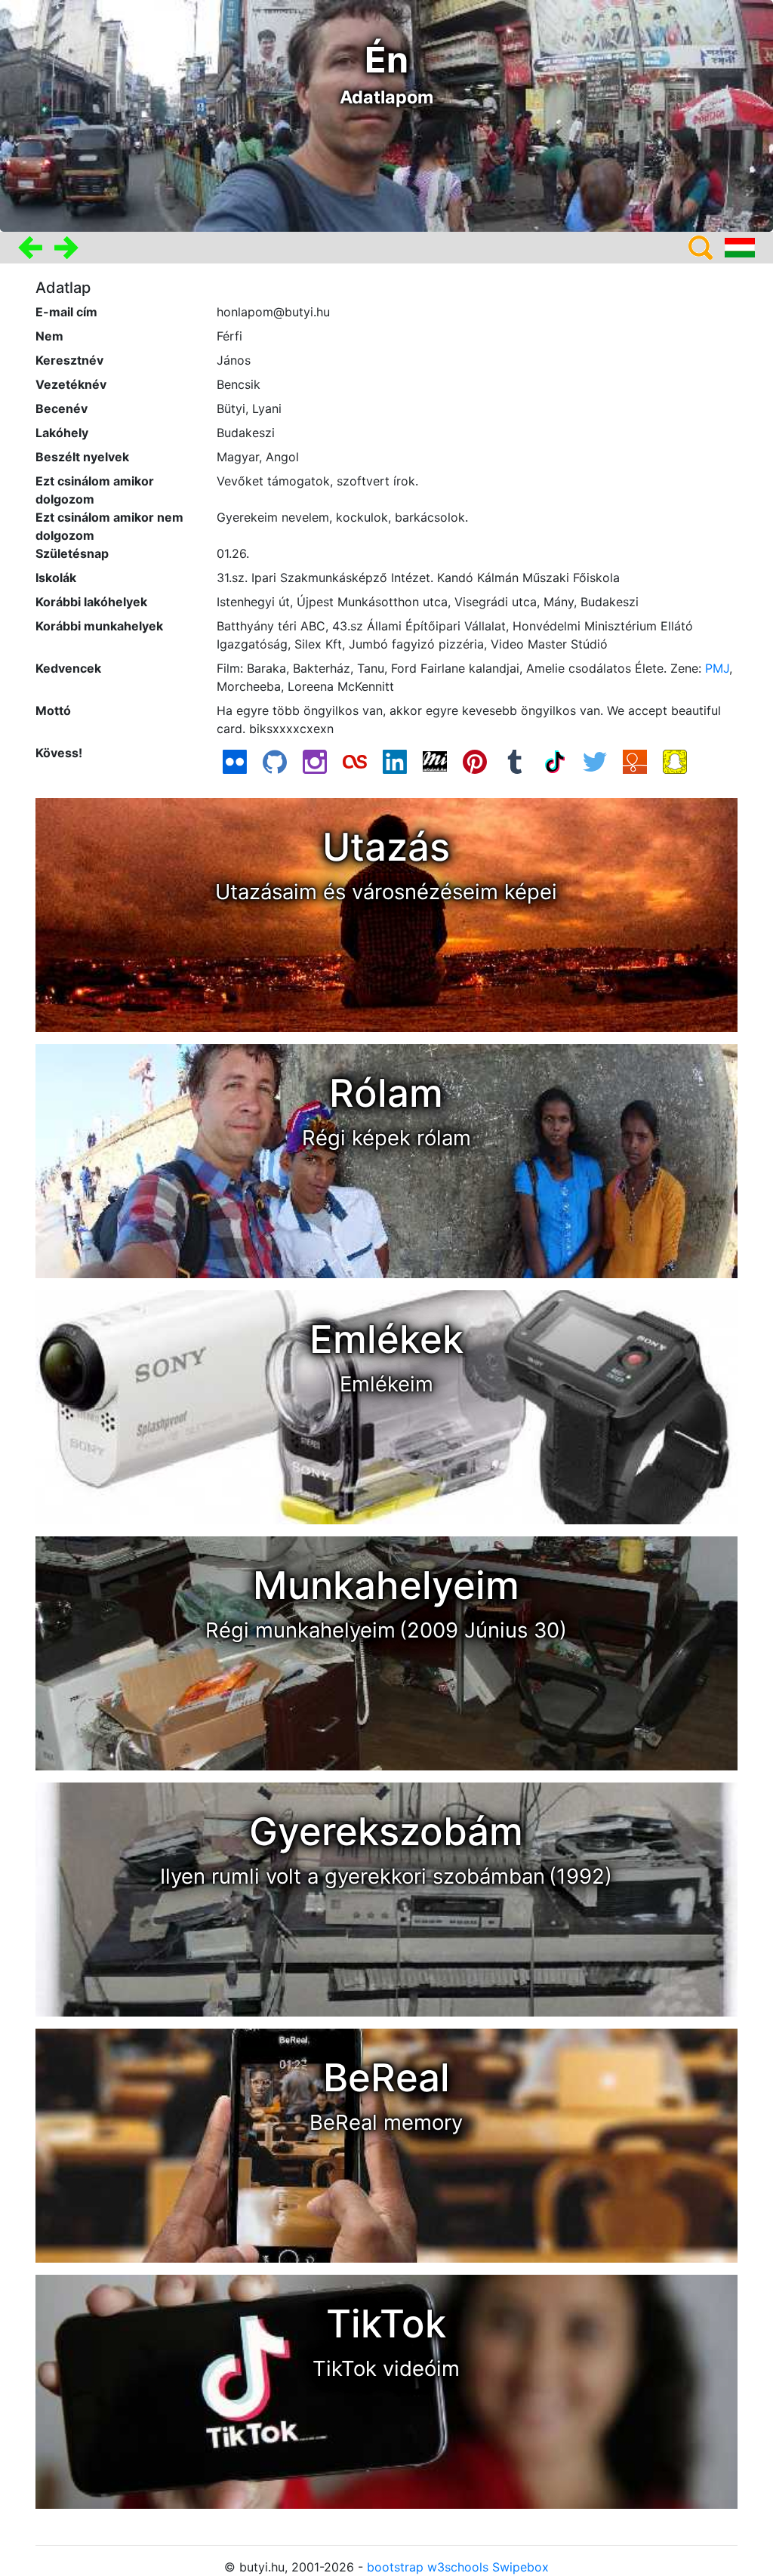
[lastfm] (355, 760)
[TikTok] (555, 760)
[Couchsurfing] (635, 760)
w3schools (458, 2567)
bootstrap (395, 2567)
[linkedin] (395, 760)
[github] (275, 760)
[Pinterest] (475, 760)
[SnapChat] (675, 760)
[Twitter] (595, 760)
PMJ (717, 668)
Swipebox (520, 2567)
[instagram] (315, 760)
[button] (30, 247)
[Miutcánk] (435, 760)
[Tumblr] (515, 760)
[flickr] (235, 760)
